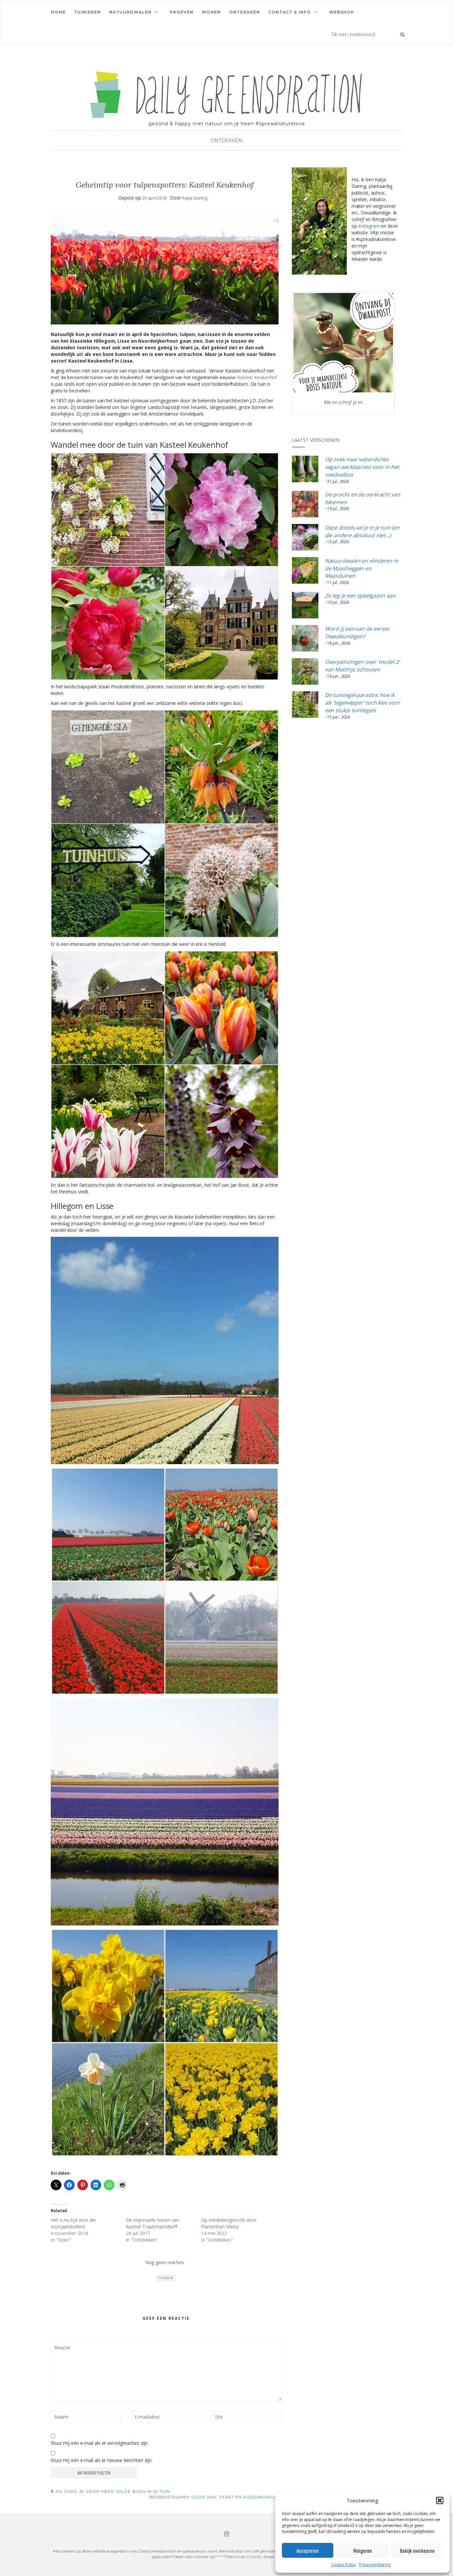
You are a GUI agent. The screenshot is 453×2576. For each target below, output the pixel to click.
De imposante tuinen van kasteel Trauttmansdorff (153, 2223)
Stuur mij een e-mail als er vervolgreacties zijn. (100, 2443)
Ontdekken (245, 12)
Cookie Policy (343, 2565)
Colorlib (254, 2557)
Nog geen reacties (165, 2262)
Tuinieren (87, 12)
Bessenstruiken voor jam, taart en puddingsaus (214, 2497)
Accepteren (308, 2550)
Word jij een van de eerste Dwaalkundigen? (357, 632)
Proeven (182, 12)
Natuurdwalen (130, 12)
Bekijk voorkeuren (417, 2550)
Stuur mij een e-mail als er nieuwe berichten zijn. (102, 2460)
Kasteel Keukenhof (257, 377)
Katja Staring (195, 198)
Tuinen (166, 2278)
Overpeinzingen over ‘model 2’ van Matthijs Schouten (362, 666)
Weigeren (362, 2550)
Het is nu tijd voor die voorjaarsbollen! (73, 2223)
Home (58, 12)
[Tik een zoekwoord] (402, 34)
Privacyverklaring (375, 2565)
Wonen (211, 12)
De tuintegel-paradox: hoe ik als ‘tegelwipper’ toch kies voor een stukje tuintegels (363, 703)
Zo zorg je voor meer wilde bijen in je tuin (112, 2491)
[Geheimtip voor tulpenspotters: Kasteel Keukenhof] (165, 271)
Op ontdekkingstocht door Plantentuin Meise (229, 2223)
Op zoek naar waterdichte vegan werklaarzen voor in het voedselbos (362, 467)
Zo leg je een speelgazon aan (360, 596)
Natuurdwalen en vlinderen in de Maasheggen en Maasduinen (362, 568)
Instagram (369, 226)
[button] (440, 2500)
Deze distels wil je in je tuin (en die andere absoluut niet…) (362, 531)
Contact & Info (290, 12)
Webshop (342, 12)
